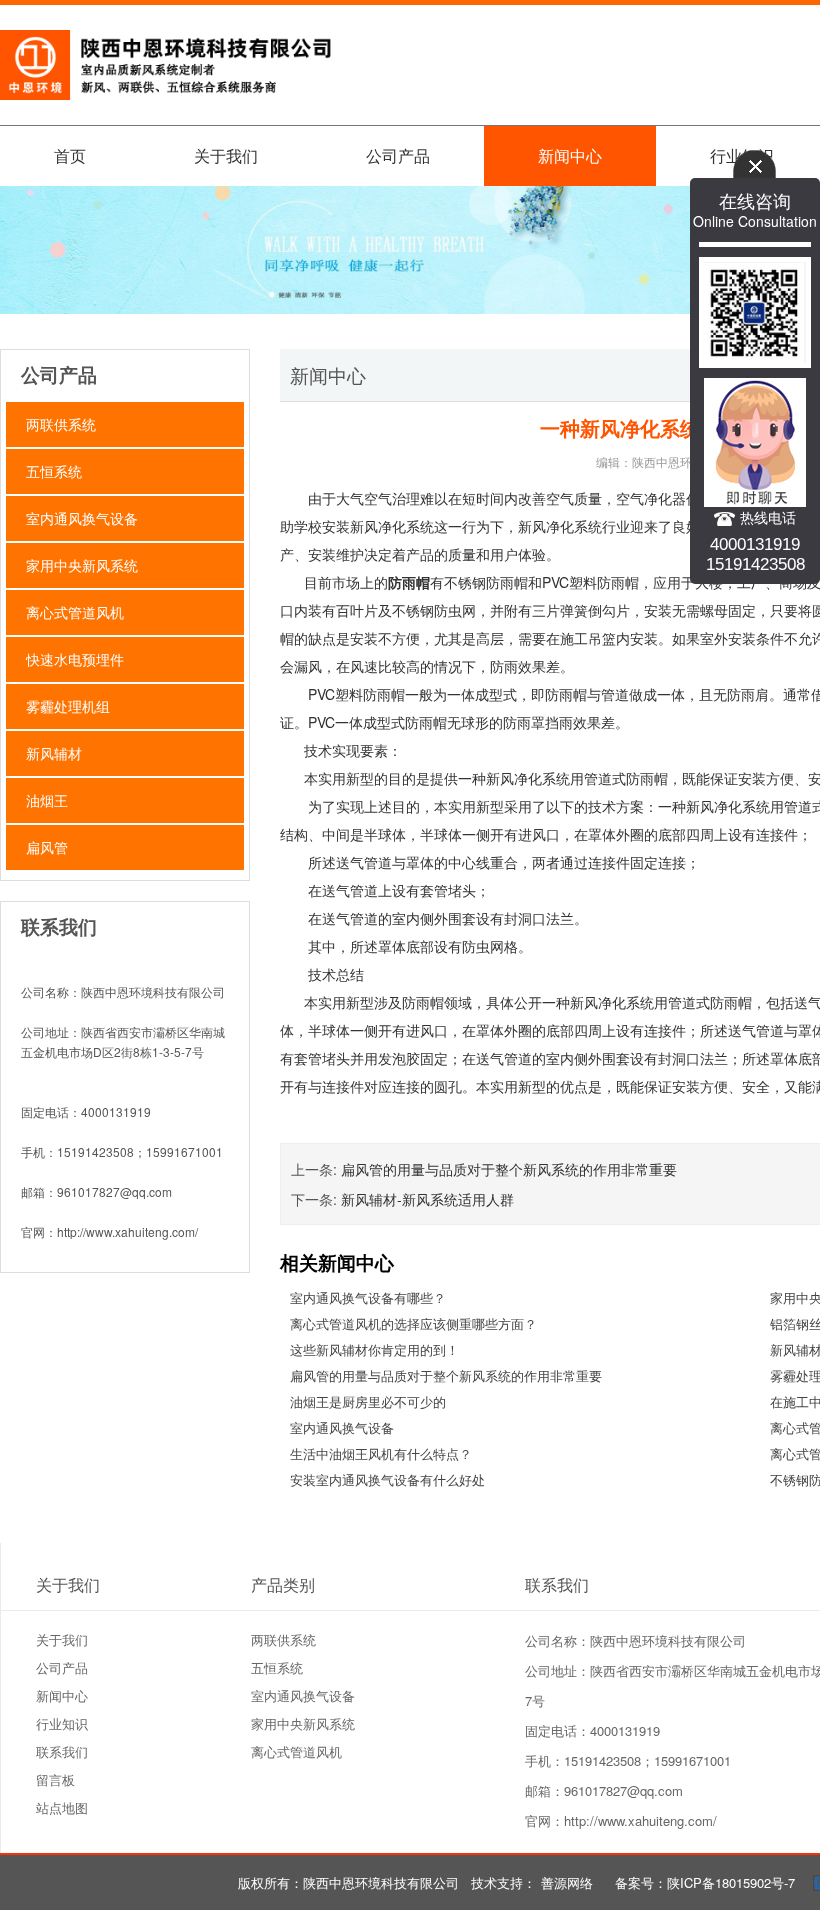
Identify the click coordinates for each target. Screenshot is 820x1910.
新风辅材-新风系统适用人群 (427, 1199)
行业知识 (62, 1723)
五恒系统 (54, 471)
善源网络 (567, 1882)
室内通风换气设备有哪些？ (368, 1297)
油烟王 (47, 800)
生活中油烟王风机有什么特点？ (381, 1453)
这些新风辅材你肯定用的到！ (374, 1349)
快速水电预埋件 (75, 659)
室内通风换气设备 (82, 518)
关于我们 (226, 155)
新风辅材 (54, 753)
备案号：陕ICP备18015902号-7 (705, 1882)
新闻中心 (570, 155)
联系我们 (62, 1751)
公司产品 (398, 155)
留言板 (55, 1779)
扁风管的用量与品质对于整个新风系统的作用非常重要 (509, 1169)
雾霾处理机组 (68, 706)
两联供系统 (61, 424)
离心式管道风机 (75, 612)
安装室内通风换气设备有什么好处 (387, 1479)
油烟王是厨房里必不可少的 (368, 1401)
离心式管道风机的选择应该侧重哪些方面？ (413, 1323)
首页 (70, 155)
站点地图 (62, 1807)
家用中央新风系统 (82, 565)
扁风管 (47, 847)
